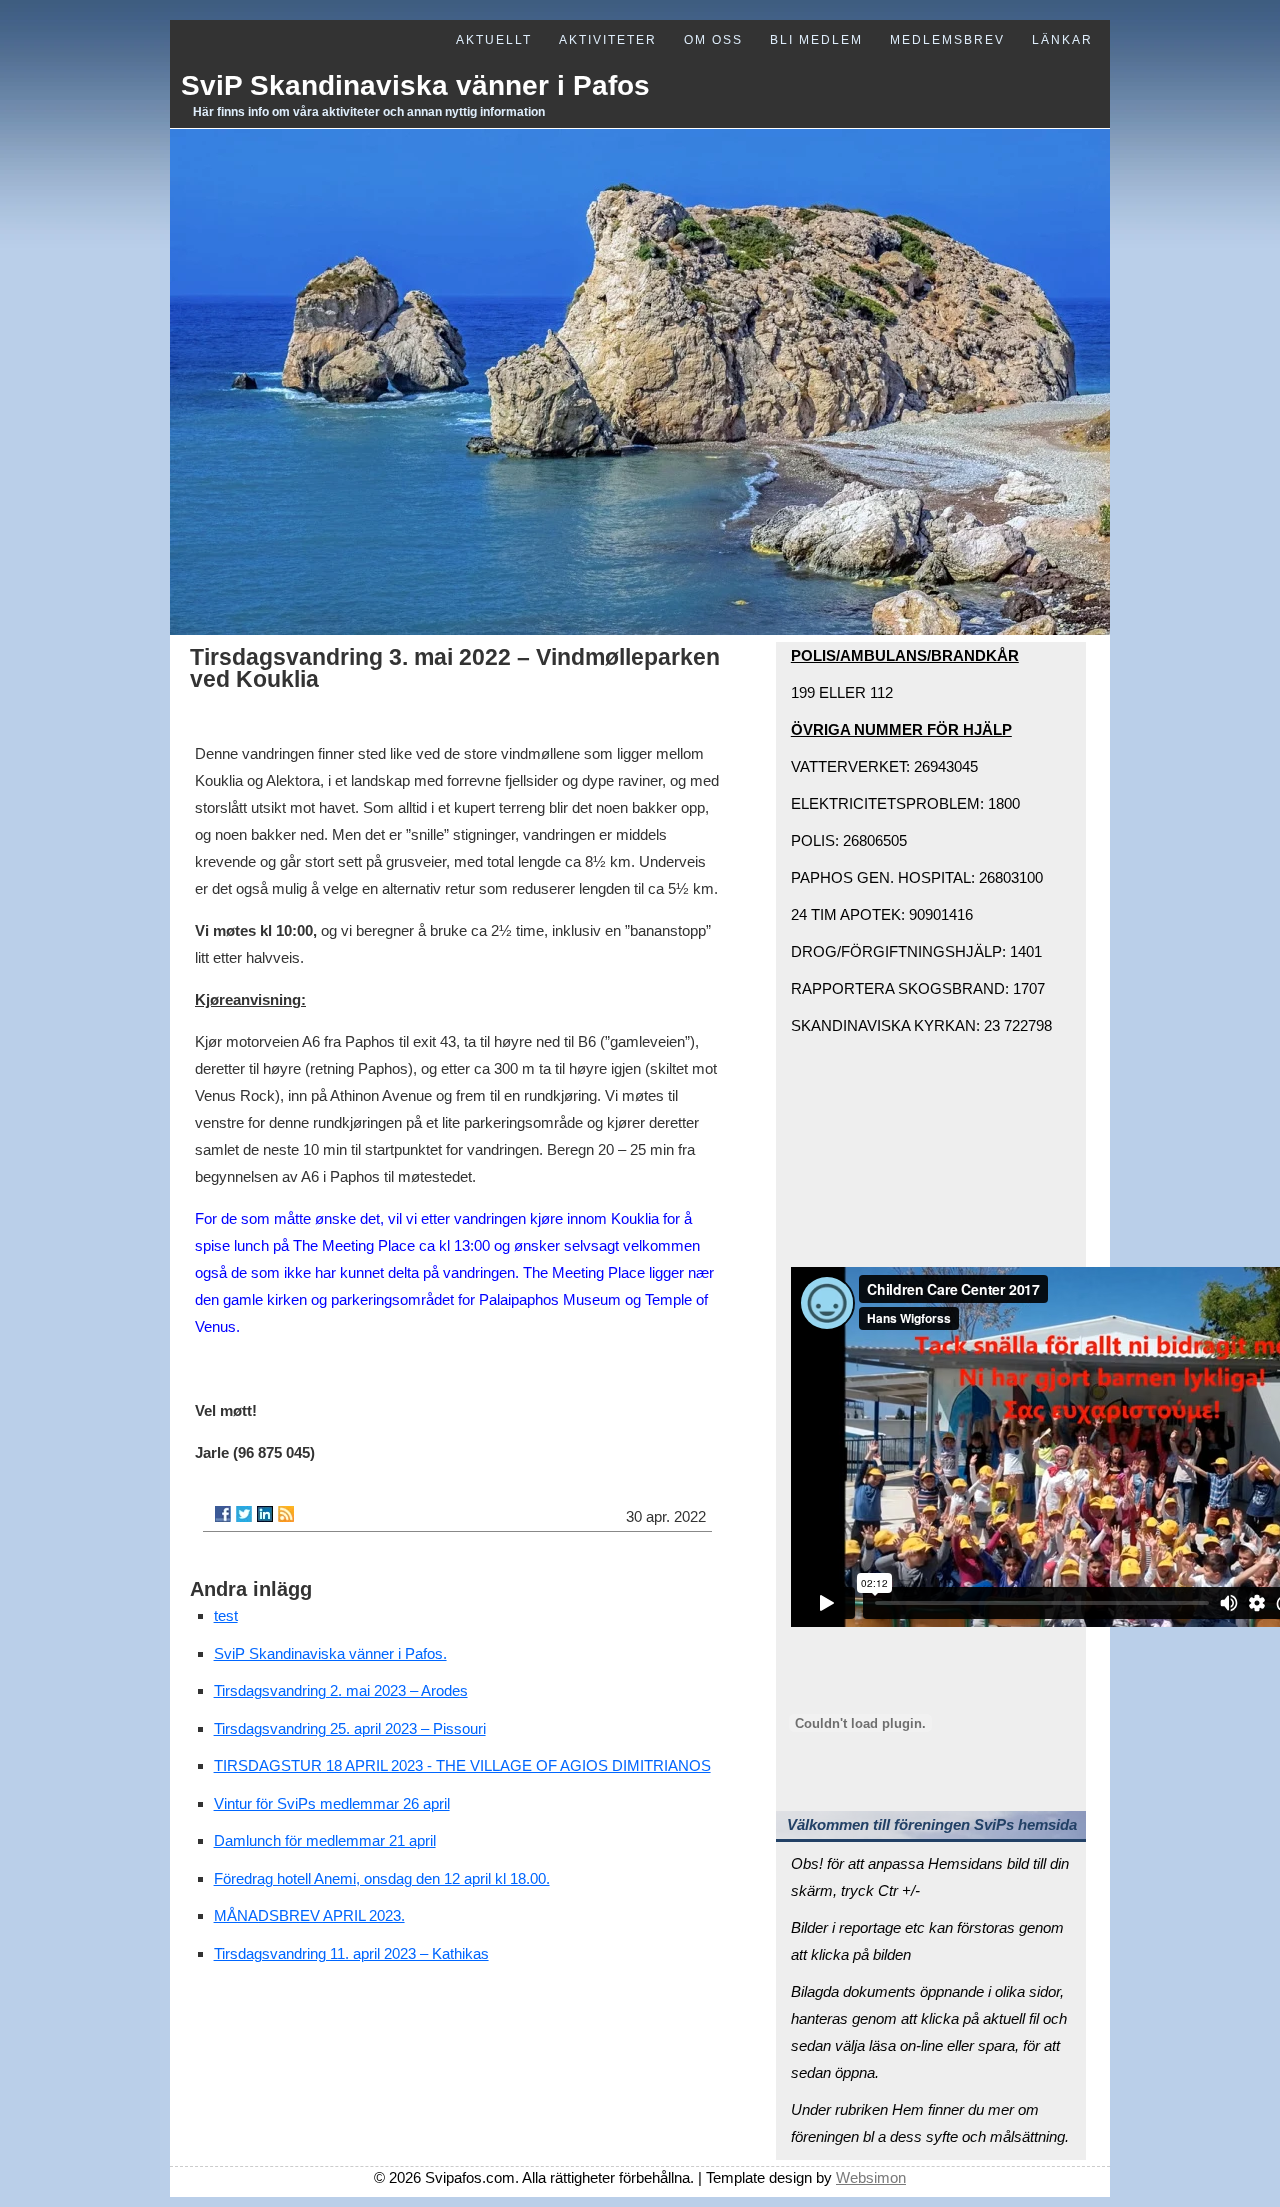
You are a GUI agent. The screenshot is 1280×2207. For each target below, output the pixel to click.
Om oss (713, 40)
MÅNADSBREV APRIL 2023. (309, 1915)
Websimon (871, 2177)
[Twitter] (244, 1514)
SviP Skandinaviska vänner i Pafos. (330, 1653)
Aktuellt (494, 40)
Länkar (1062, 40)
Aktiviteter (608, 40)
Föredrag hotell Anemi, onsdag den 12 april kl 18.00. (382, 1878)
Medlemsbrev (947, 40)
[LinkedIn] (265, 1514)
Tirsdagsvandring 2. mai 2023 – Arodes (341, 1690)
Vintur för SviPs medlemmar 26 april (332, 1803)
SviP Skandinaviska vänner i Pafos (415, 85)
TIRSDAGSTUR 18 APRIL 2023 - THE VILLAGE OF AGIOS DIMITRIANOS (462, 1765)
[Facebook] (223, 1514)
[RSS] (286, 1514)
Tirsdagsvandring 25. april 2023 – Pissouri (350, 1728)
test (226, 1615)
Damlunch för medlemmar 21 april (325, 1840)
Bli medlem (816, 40)
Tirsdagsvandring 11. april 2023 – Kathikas (351, 1953)
